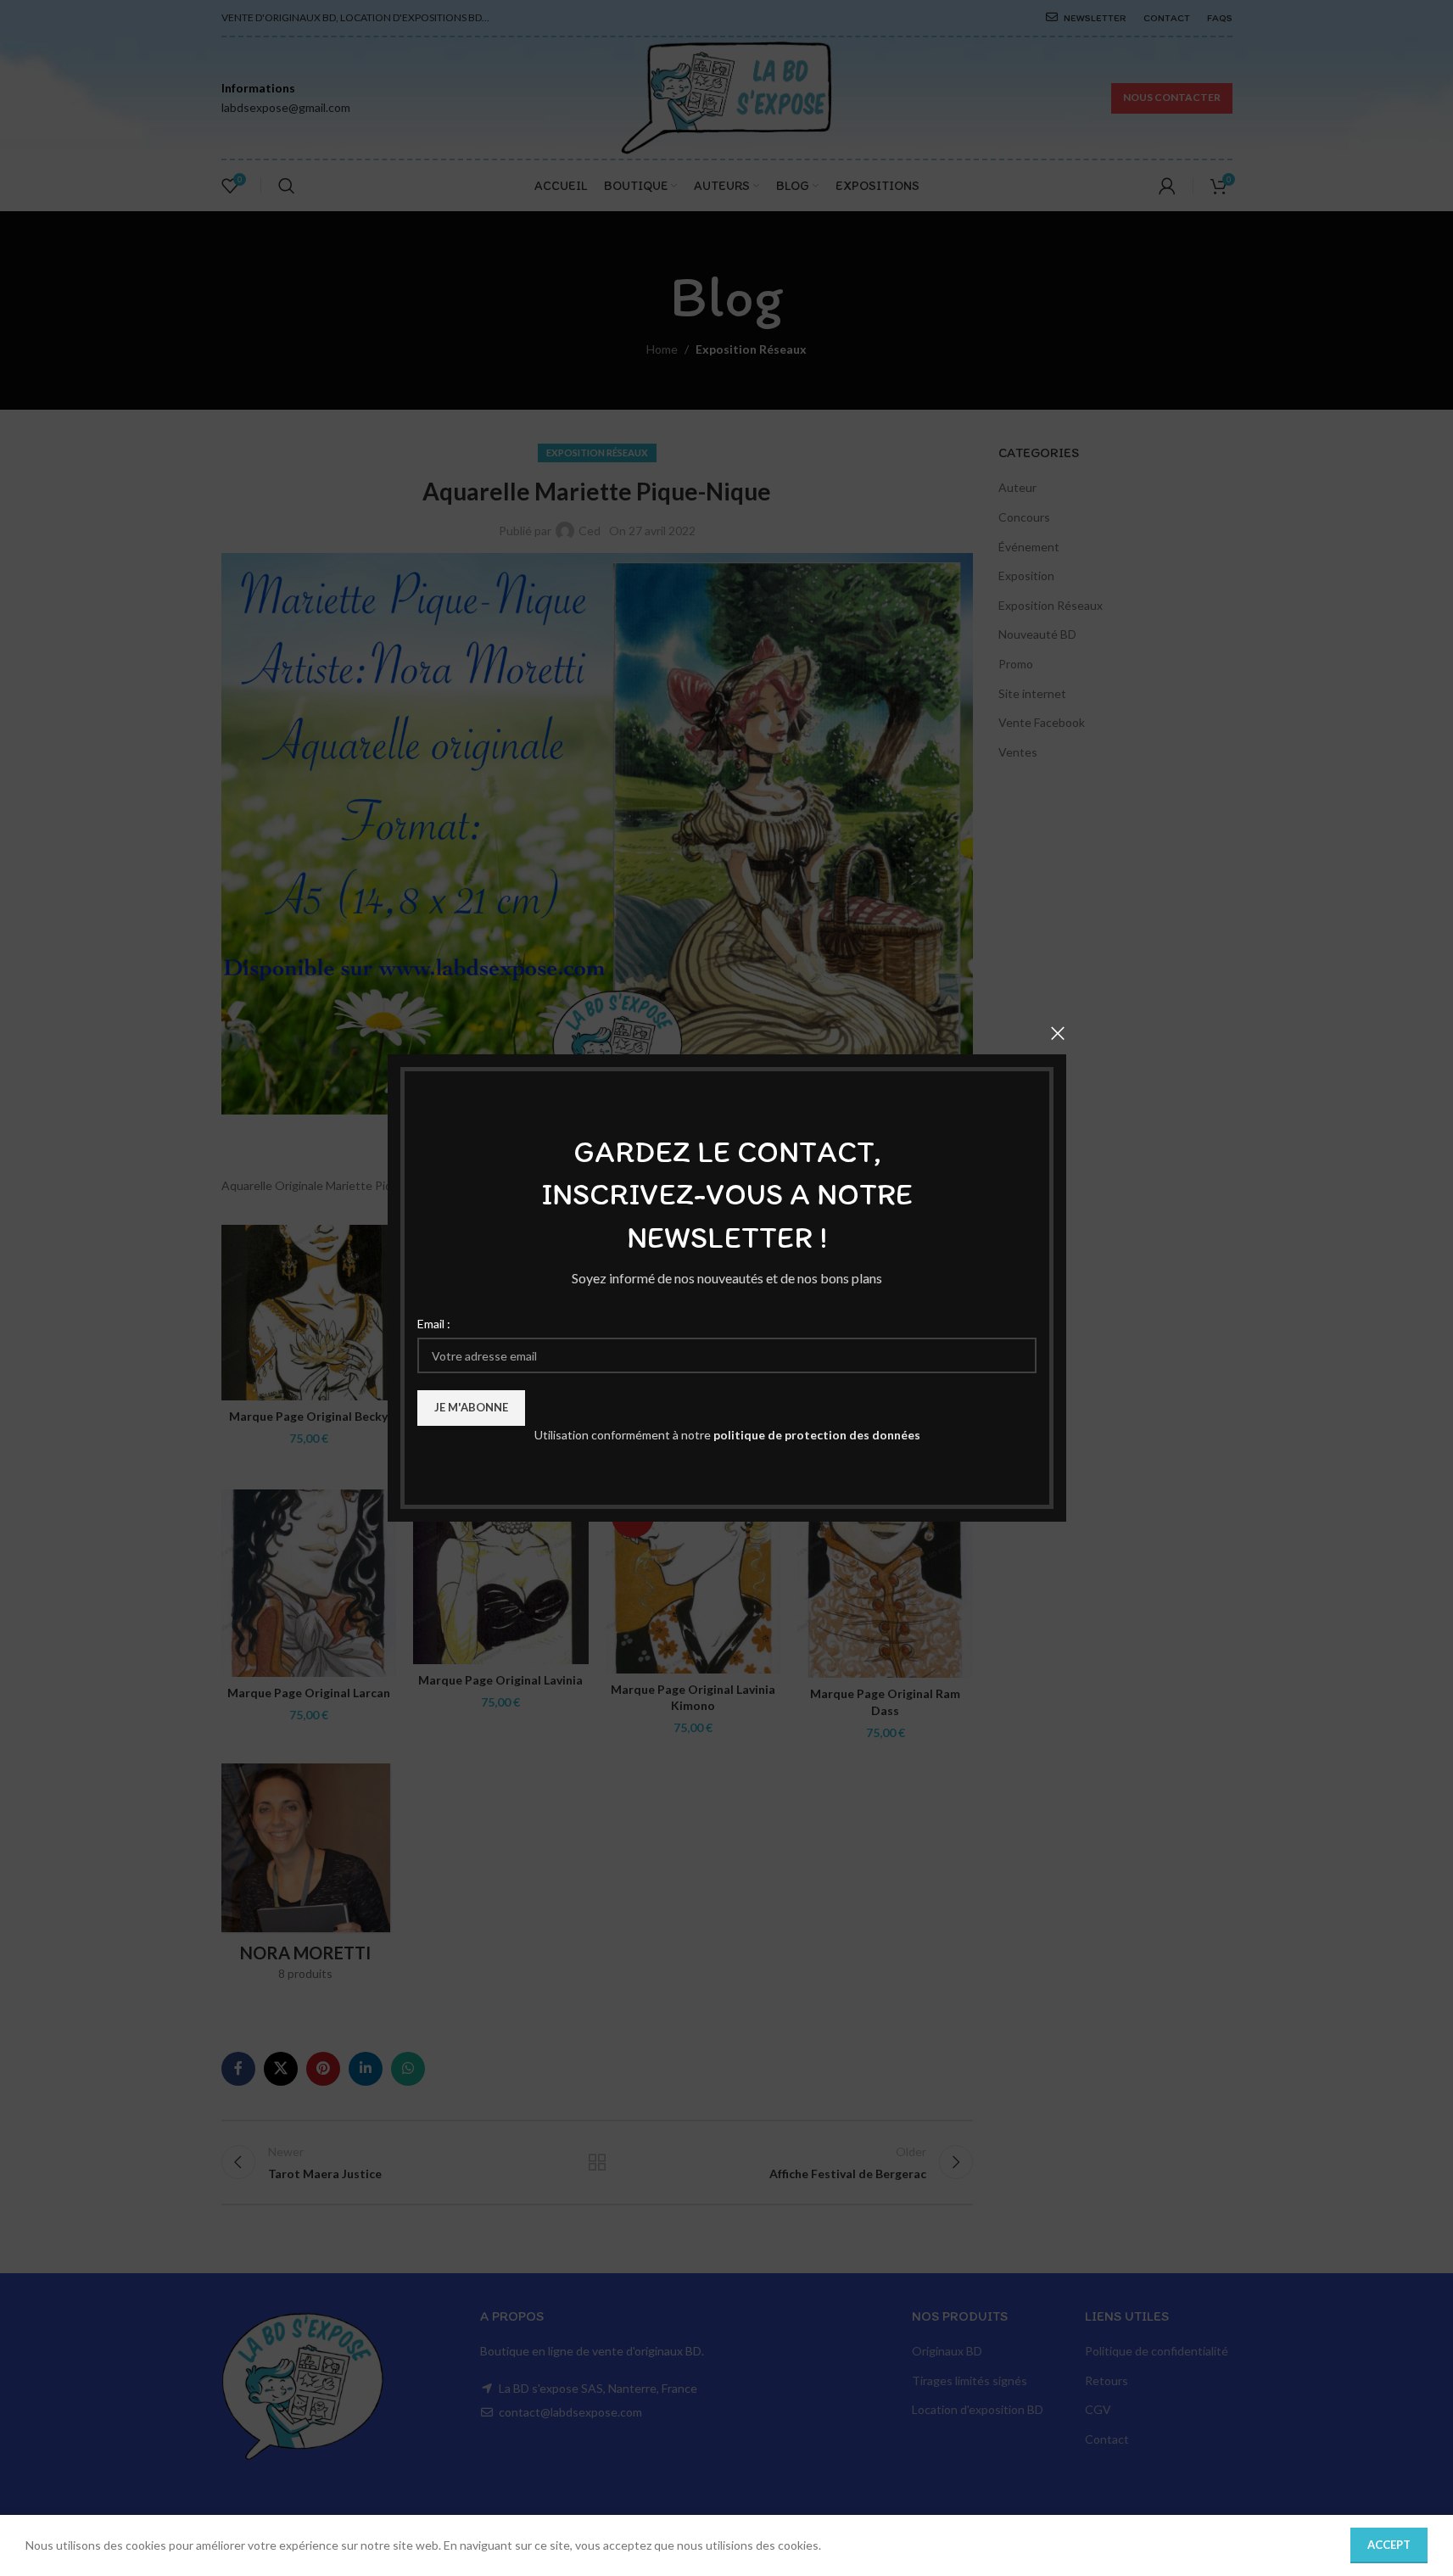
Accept (1389, 2545)
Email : (434, 1324)
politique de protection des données (816, 1435)
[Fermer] (1058, 1033)
